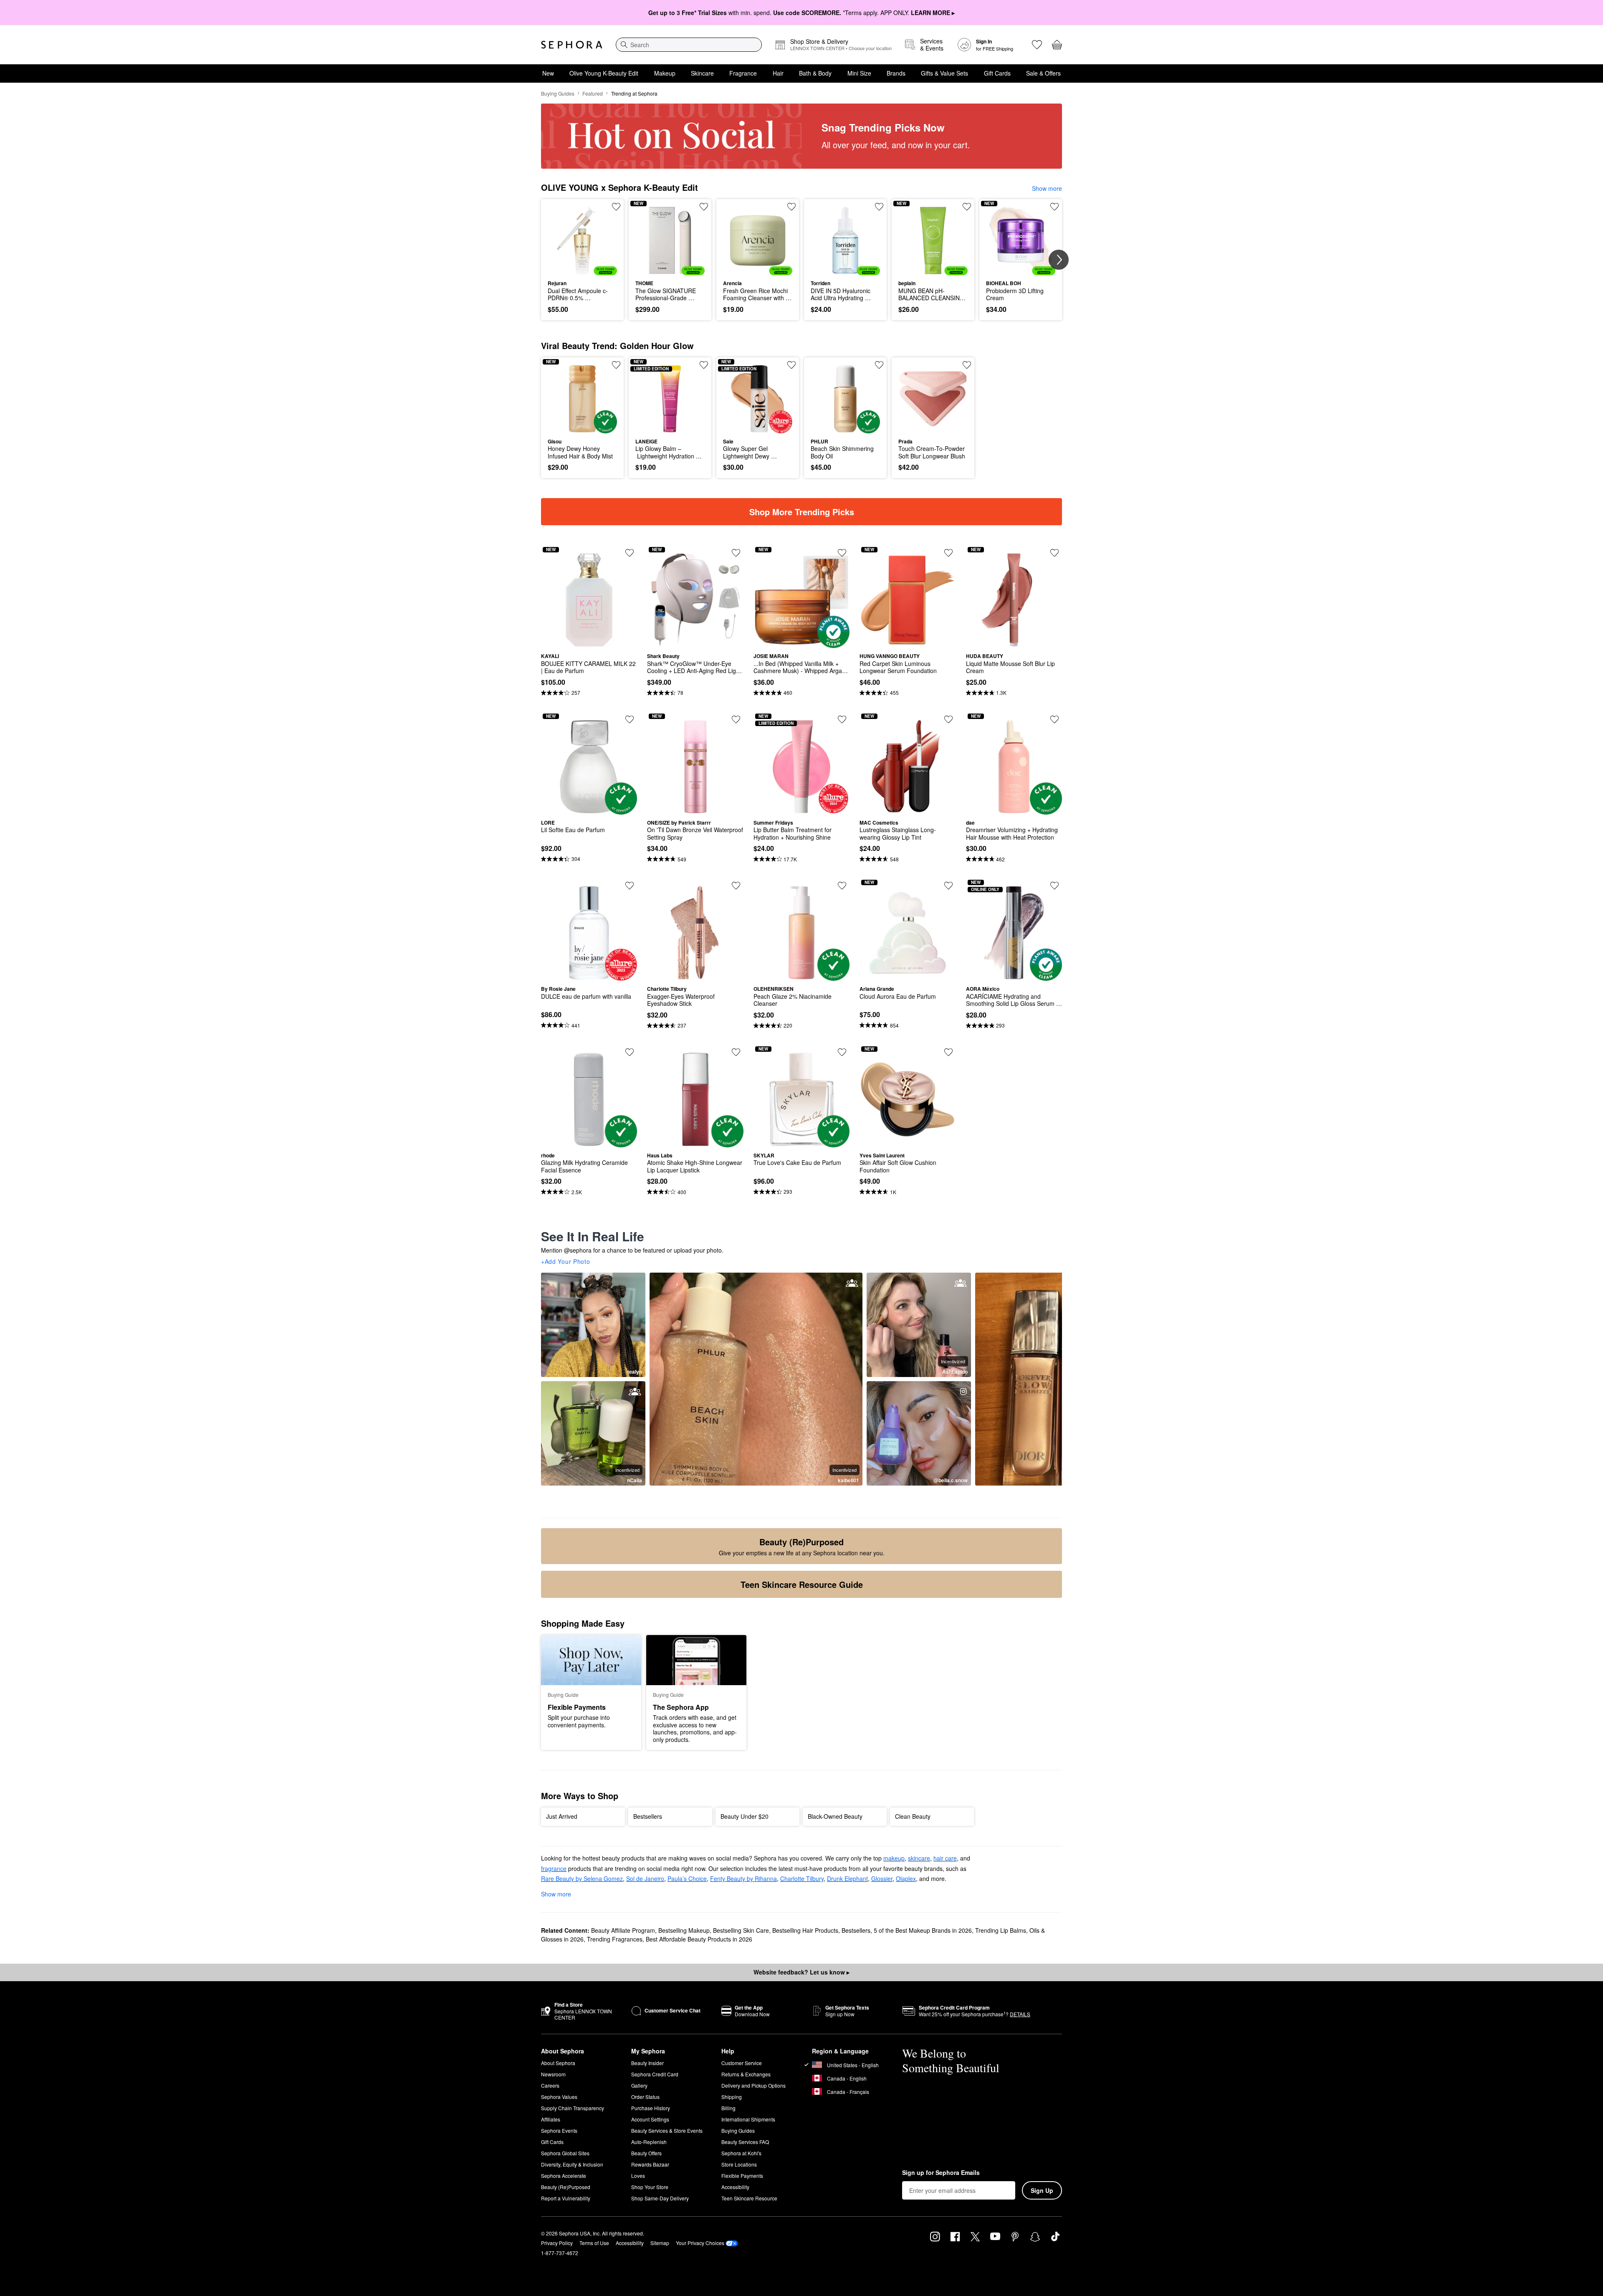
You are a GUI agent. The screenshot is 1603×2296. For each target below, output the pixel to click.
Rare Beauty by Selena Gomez (582, 1878)
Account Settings (650, 2119)
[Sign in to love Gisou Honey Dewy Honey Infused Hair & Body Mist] (616, 365)
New (548, 73)
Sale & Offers (1043, 73)
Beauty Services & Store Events (667, 2130)
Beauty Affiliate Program (623, 1930)
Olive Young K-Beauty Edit (604, 73)
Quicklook (583, 269)
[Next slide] (1059, 260)
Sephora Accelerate (564, 2176)
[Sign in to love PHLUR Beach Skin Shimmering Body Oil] (879, 365)
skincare (919, 1858)
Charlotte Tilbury (802, 1878)
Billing (728, 2108)
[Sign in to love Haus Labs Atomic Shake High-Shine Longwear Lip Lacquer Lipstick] (736, 1052)
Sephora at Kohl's (741, 2153)
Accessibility (735, 2187)
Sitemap (660, 2243)
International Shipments (748, 2119)
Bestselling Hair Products (805, 1930)
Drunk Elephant (847, 1878)
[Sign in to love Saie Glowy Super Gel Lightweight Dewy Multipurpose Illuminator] (791, 365)
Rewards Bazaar (650, 2164)
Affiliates (551, 2119)
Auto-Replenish (649, 2142)
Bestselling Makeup (684, 1930)
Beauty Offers (646, 2153)
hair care (945, 1858)
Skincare (702, 73)
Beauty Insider (647, 2063)
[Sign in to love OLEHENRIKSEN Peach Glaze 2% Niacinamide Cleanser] (842, 886)
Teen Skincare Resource (749, 2198)
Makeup (665, 73)
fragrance (554, 1868)
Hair (778, 73)
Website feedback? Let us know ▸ (801, 1972)
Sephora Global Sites (565, 2153)
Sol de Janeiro (645, 1878)
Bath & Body (815, 73)
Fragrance (743, 73)
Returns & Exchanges (746, 2074)
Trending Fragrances (615, 1939)
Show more (1047, 188)
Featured (593, 93)
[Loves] (1037, 45)
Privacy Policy (557, 2243)
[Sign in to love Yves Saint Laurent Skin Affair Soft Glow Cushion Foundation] (948, 1052)
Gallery (639, 2085)
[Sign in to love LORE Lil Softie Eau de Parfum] (630, 719)
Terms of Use (594, 2243)
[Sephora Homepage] (572, 45)
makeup (894, 1858)
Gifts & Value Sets (944, 73)
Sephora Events (559, 2130)
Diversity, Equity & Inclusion (572, 2164)
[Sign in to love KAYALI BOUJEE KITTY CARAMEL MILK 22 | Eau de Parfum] (630, 553)
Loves (638, 2176)
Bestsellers (856, 1930)
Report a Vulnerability (566, 2198)
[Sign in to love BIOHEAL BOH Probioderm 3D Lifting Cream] (1054, 207)
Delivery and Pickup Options (753, 2085)
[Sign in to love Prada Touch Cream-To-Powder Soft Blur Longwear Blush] (967, 365)
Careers (550, 2085)
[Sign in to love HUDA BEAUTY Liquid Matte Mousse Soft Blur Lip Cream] (1054, 553)
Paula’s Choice (687, 1878)
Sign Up (1042, 2190)
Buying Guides (558, 93)
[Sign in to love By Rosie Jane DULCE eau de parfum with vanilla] (630, 886)
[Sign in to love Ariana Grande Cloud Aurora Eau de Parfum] (948, 886)
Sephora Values (559, 2097)
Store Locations (739, 2164)
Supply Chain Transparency (573, 2108)
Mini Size (859, 73)
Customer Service (742, 2063)
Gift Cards (997, 73)
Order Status (645, 2097)
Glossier (882, 1878)
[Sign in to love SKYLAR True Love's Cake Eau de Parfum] (842, 1052)
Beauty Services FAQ (745, 2142)
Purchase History (651, 2108)
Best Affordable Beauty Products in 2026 (699, 1939)
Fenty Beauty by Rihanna (743, 1878)
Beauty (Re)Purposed (566, 2187)
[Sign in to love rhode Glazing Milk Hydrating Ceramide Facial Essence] (630, 1052)
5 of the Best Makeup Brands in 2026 (923, 1930)
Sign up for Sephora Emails (941, 2173)
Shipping (732, 2097)
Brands (896, 73)
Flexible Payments (742, 2176)
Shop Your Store (650, 2187)
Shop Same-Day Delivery (660, 2198)
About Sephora (558, 2063)
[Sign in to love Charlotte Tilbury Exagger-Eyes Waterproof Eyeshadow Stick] (736, 886)
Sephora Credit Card (655, 2074)
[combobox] (689, 45)
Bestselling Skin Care (741, 1930)
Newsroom (553, 2074)
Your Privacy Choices (700, 2243)
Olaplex (906, 1878)
